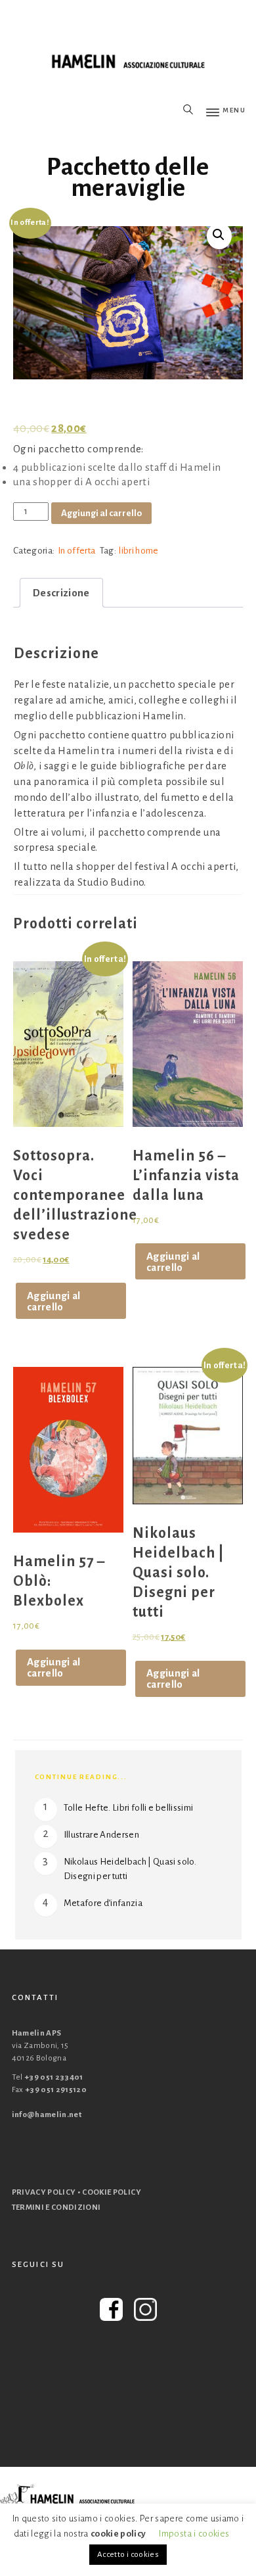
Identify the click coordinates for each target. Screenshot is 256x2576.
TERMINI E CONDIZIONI (56, 2207)
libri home (139, 551)
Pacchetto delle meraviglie (128, 178)
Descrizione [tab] (61, 593)
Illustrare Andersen (102, 1835)
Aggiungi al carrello (101, 513)
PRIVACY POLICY (44, 2192)
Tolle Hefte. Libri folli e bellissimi (129, 1808)
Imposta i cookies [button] (194, 2534)
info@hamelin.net (47, 2115)
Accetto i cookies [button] (128, 2555)
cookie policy (118, 2534)
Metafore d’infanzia (103, 1903)
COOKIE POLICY (112, 2192)
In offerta (76, 551)
